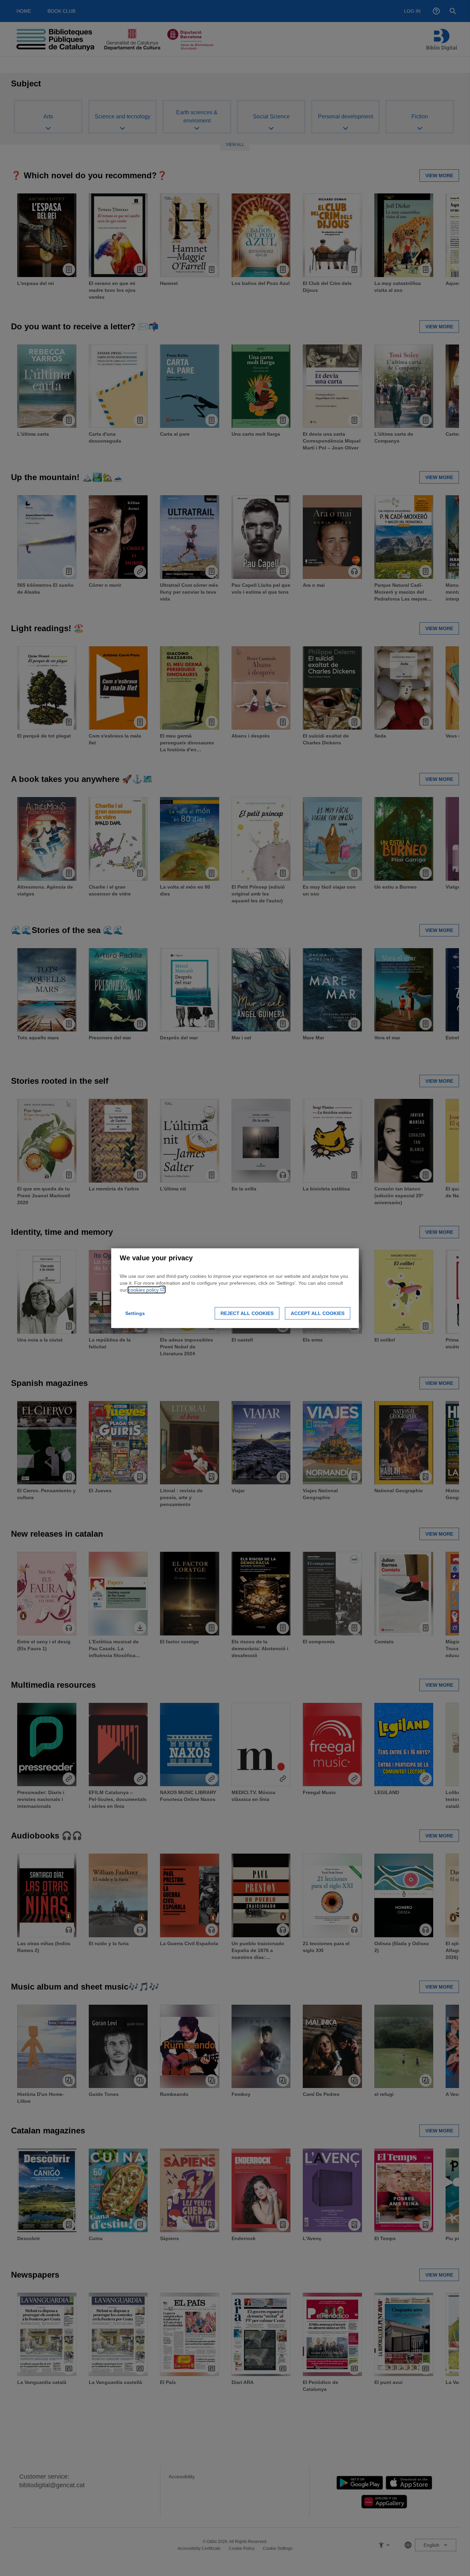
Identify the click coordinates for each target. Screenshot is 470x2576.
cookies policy (144, 1290)
